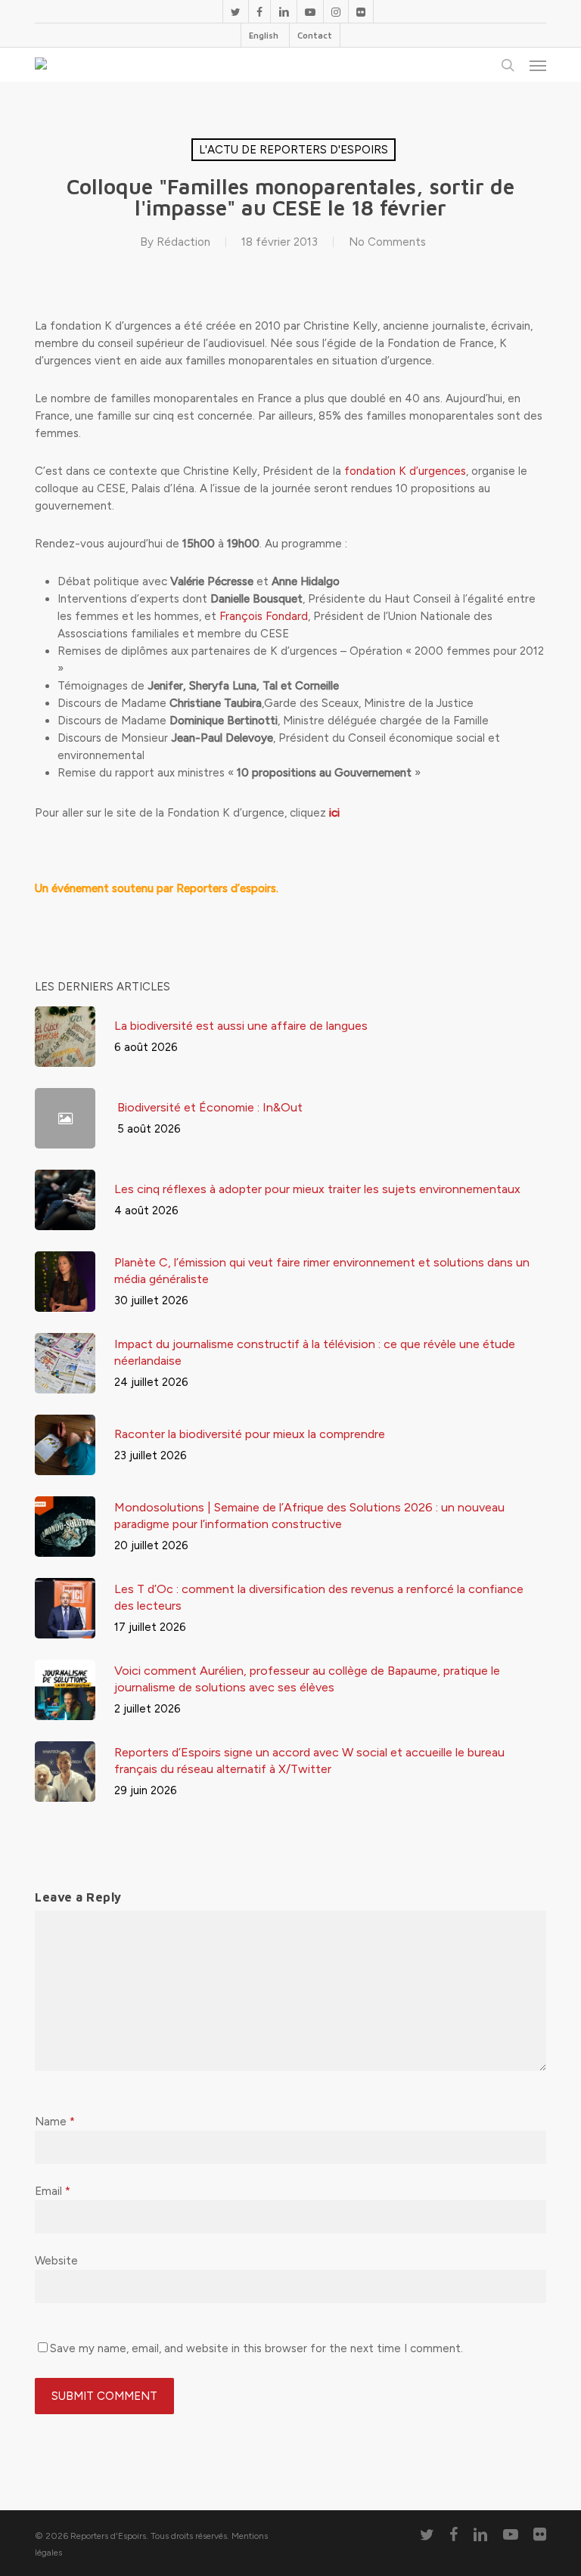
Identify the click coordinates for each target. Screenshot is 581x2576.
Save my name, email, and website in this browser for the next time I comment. (256, 2348)
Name (55, 2122)
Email (53, 2191)
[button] (538, 65)
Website (56, 2261)
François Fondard (264, 616)
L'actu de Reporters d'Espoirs (294, 150)
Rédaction (183, 242)
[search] (508, 65)
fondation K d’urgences (405, 471)
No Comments (387, 242)
